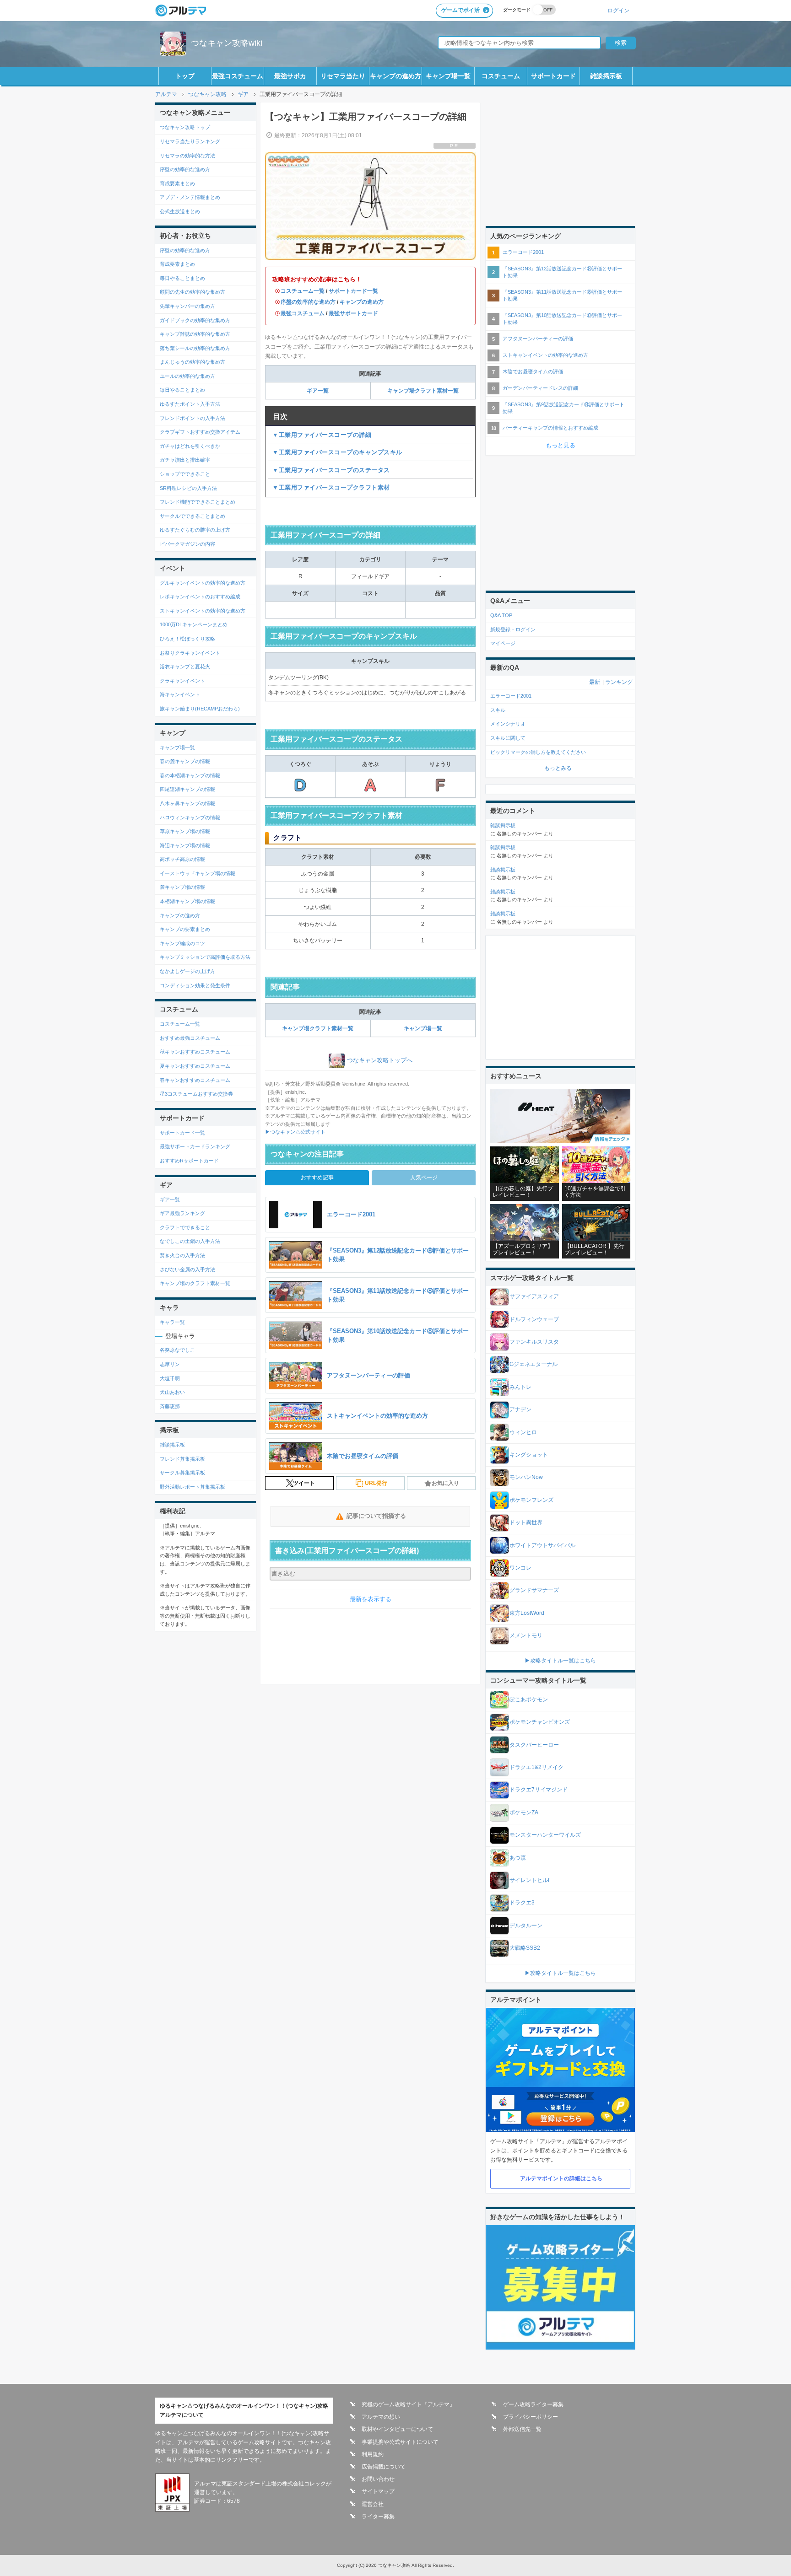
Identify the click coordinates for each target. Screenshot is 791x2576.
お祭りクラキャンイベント (190, 653)
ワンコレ (520, 1568)
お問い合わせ (378, 2479)
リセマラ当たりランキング (190, 141)
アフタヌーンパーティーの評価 (538, 339)
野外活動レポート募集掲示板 (192, 1487)
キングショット (529, 1455)
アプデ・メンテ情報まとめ (190, 197)
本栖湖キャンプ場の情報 (187, 901)
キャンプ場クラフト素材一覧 (423, 391)
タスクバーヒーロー (534, 1745)
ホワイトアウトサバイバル (542, 1545)
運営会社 (373, 2504)
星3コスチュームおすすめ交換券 (196, 1094)
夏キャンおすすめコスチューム (195, 1066)
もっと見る (561, 445)
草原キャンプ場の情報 (185, 831)
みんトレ (520, 1387)
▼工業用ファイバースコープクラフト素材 (331, 487)
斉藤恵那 (170, 1406)
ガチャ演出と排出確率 (185, 460)
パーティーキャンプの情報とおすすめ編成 (550, 428)
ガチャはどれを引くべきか (190, 446)
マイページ (503, 643)
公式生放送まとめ (180, 211)
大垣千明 (170, 1378)
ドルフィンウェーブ (534, 1319)
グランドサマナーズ (534, 1590)
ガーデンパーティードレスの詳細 (540, 388)
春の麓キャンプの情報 (185, 761)
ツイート (304, 1483)
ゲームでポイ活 (461, 10)
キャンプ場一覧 (448, 76)
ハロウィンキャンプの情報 (190, 817)
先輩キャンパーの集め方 (187, 306)
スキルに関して (508, 738)
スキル (498, 710)
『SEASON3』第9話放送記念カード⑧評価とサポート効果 (563, 408)
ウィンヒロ (523, 1432)
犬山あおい (172, 1392)
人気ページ (424, 1178)
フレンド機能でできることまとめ (198, 502)
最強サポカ (290, 76)
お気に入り (445, 1483)
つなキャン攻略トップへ (380, 1060)
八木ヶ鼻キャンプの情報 (187, 803)
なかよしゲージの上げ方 (187, 971)
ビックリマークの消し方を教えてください (538, 752)
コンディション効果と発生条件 (195, 985)
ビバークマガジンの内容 (187, 544)
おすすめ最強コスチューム (190, 1038)
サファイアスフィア (534, 1296)
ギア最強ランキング (182, 1213)
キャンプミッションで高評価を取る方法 (205, 957)
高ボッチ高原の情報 (182, 859)
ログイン (618, 10)
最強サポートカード (353, 313)
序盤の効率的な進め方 (308, 302)
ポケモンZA (524, 1812)
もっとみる (558, 768)
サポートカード (553, 76)
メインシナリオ (508, 724)
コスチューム (501, 76)
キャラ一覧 (172, 1322)
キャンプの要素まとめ (185, 929)
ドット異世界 (526, 1522)
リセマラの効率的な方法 (187, 156)
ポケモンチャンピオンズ (540, 1722)
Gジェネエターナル (534, 1364)
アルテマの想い (381, 2417)
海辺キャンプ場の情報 (185, 845)
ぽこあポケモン (529, 1699)
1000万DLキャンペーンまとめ (194, 624)
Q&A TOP (501, 615)
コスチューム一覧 (303, 291)
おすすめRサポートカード (189, 1161)
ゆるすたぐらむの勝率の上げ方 (195, 530)
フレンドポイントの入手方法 (192, 418)
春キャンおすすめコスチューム (195, 1080)
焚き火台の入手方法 (182, 1255)
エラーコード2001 (523, 252)
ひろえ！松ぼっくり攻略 (187, 639)
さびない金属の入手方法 (187, 1269)
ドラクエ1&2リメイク (536, 1767)
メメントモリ (526, 1635)
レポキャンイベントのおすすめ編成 (200, 597)
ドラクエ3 (522, 1903)
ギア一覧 (318, 391)
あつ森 (518, 1858)
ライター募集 (378, 2517)
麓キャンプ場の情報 (182, 887)
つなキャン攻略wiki (227, 43)
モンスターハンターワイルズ (545, 1835)
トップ (185, 76)
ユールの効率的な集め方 (187, 376)
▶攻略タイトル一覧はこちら (560, 1661)
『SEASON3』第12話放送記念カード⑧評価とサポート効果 (562, 272)
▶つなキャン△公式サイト (295, 1132)
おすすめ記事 (317, 1178)
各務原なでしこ (177, 1350)
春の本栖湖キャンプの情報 (190, 775)
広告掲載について (384, 2467)
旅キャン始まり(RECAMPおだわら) (200, 709)
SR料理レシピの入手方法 (188, 488)
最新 (595, 682)
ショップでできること (185, 474)
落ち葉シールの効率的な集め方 (195, 348)
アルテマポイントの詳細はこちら (561, 2178)
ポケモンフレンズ (531, 1500)
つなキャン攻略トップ (185, 127)
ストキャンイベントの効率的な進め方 (203, 611)
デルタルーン (526, 1925)
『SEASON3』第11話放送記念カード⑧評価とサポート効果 (562, 295)
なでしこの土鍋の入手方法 (190, 1241)
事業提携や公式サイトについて (400, 2442)
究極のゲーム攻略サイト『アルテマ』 (408, 2404)
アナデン (520, 1409)
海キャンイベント (180, 694)
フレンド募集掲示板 (182, 1459)
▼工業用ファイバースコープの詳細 (322, 435)
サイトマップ (378, 2491)
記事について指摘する (376, 1516)
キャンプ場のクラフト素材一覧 (195, 1283)
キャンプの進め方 (395, 76)
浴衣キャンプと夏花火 (185, 667)
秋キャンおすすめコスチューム (195, 1052)
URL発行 (376, 1483)
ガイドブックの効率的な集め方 (195, 320)
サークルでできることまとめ (192, 516)
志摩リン (170, 1364)
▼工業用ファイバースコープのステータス (331, 470)
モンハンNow (526, 1477)
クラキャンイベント (182, 681)
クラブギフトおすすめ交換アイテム (200, 432)
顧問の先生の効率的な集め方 (192, 292)
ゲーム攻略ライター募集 (533, 2404)
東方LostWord (527, 1613)
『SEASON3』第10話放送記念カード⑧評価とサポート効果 (562, 319)
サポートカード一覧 (353, 291)
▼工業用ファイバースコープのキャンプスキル (337, 452)
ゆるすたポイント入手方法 (190, 404)
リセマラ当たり (343, 76)
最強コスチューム (238, 76)
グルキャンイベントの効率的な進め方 (203, 583)
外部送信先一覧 (522, 2429)
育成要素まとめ (177, 183)
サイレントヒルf (529, 1880)
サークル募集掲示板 (182, 1473)
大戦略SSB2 (525, 1948)
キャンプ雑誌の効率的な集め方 (195, 334)
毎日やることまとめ (182, 278)
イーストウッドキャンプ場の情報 (198, 873)
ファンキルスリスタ (534, 1342)
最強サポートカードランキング (195, 1146)
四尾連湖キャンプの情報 (187, 789)
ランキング (619, 682)
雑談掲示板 (606, 76)
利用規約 (373, 2454)
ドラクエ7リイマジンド (539, 1790)
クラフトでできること (185, 1227)
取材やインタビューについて (397, 2429)
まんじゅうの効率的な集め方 (192, 362)
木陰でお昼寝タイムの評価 (533, 371)
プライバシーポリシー (531, 2417)
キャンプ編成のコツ (182, 943)
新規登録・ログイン (513, 629)
